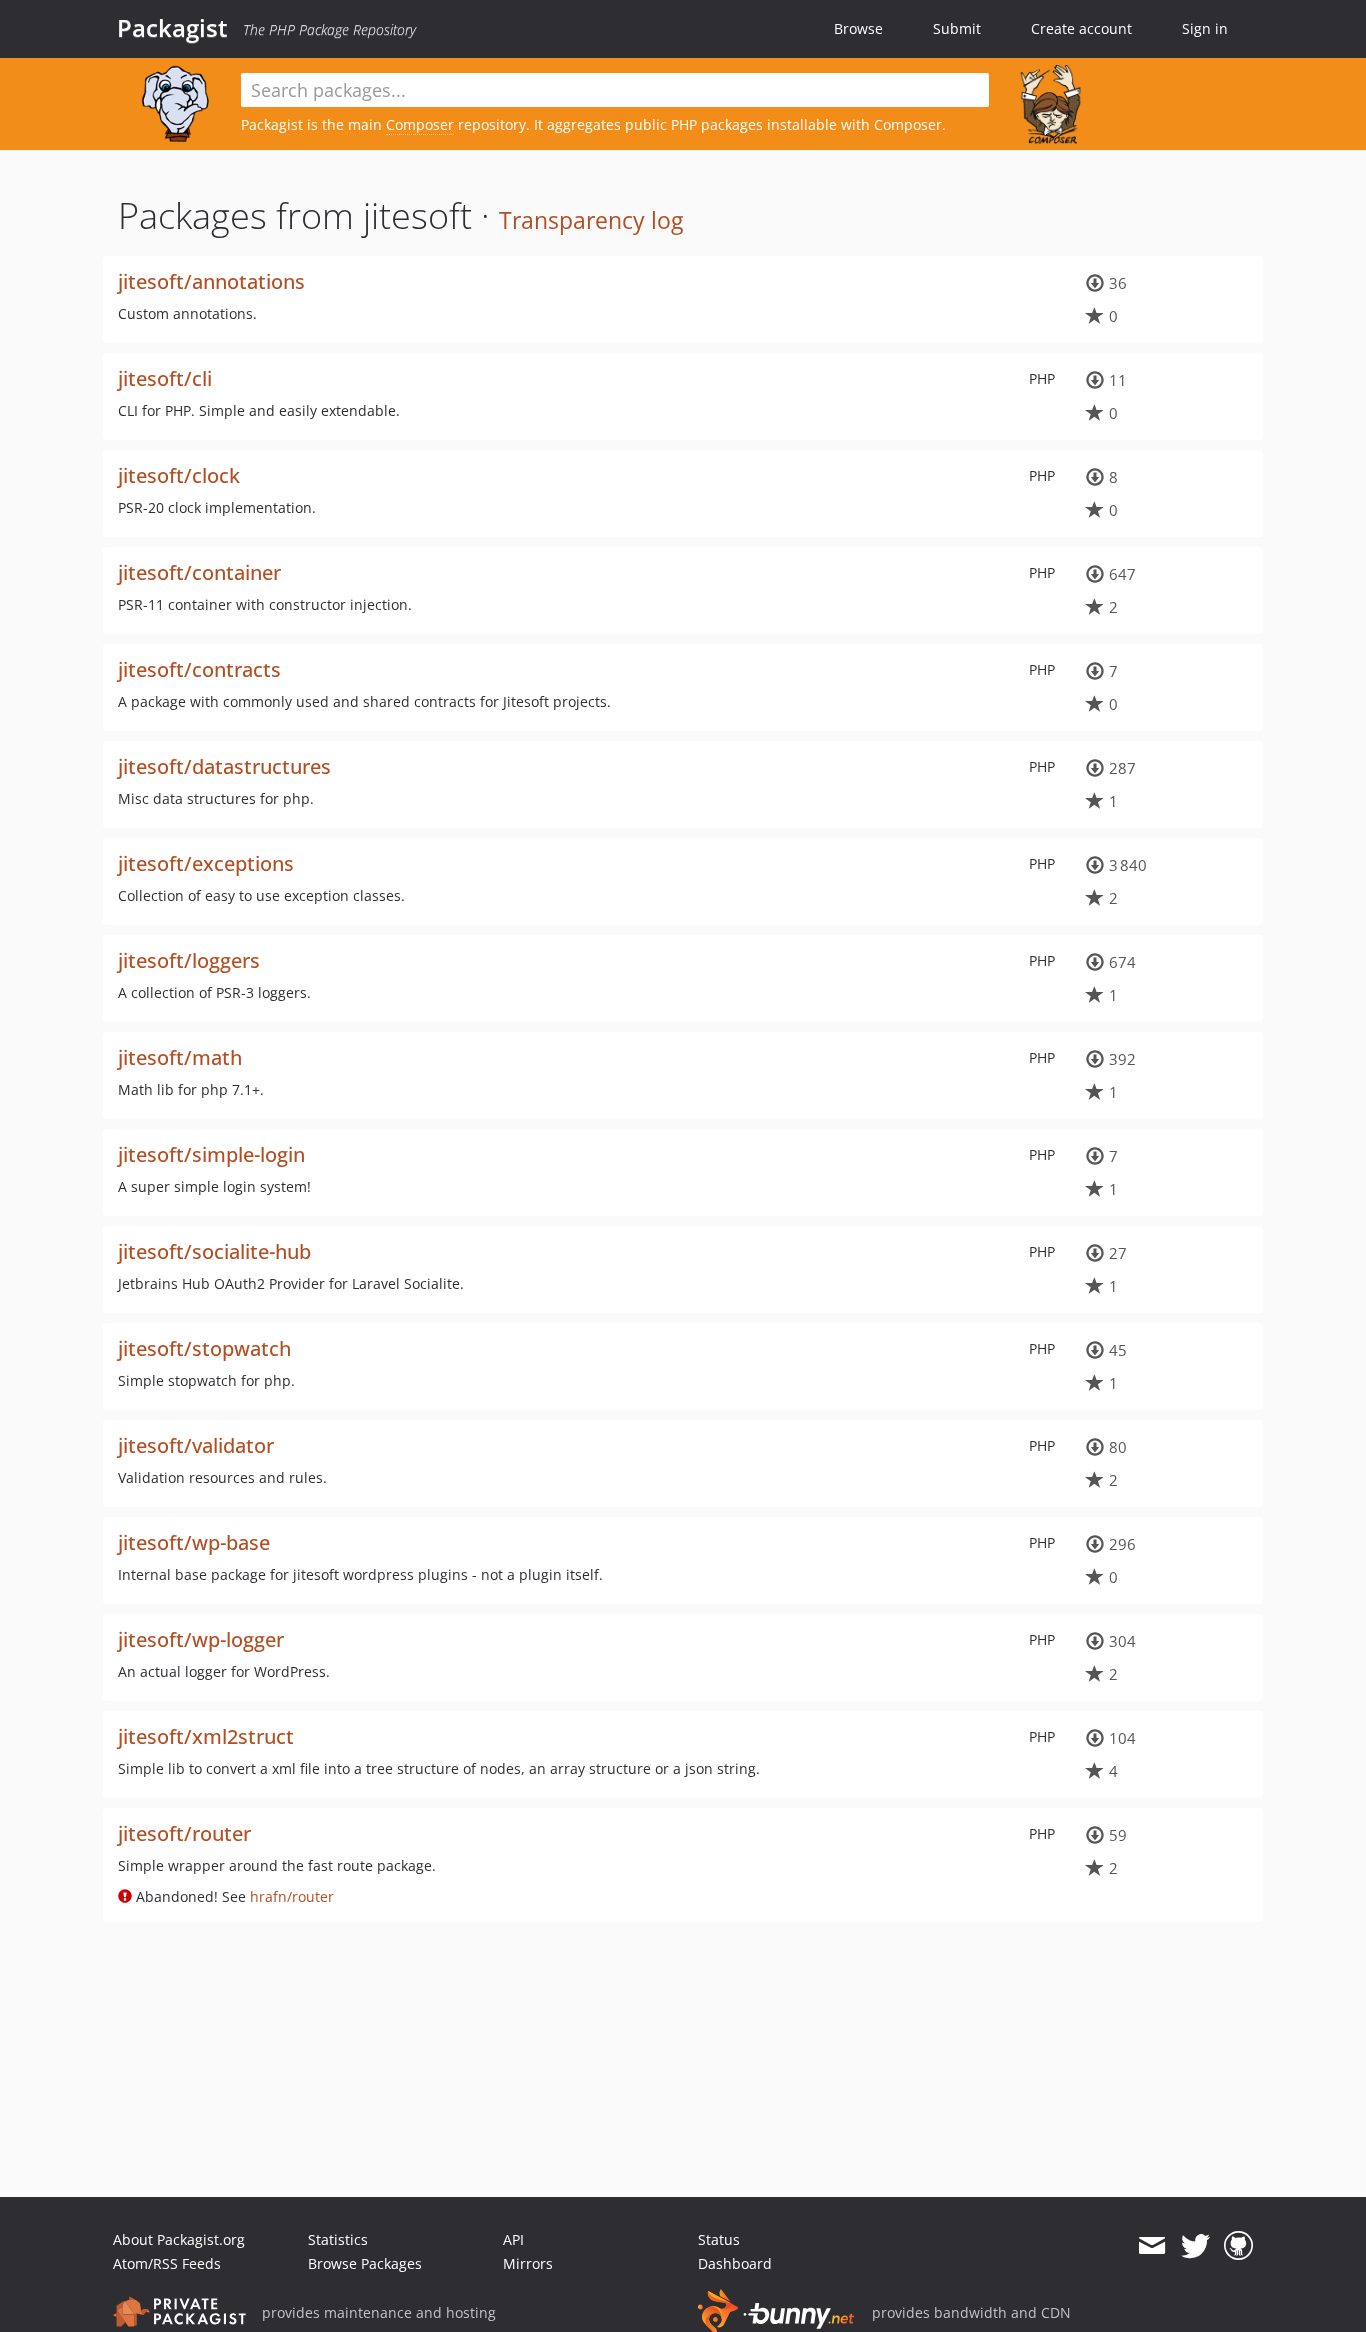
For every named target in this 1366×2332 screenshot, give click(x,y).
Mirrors (528, 2263)
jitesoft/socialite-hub (214, 1251)
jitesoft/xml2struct (206, 1736)
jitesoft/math (180, 1057)
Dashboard (735, 2263)
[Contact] (1151, 2246)
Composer (420, 124)
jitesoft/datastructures (224, 766)
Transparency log (591, 220)
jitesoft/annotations (211, 281)
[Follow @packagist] (1195, 2246)
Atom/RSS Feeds (167, 2263)
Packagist (172, 28)
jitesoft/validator (196, 1445)
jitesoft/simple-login (211, 1154)
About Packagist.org (179, 2239)
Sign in (1205, 28)
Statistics (338, 2239)
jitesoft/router (184, 1833)
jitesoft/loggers (189, 960)
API (513, 2239)
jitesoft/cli (165, 378)
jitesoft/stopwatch (204, 1348)
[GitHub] (1238, 2246)
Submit (957, 28)
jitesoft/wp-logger (201, 1639)
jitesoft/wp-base (194, 1542)
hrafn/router (292, 1896)
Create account (1081, 28)
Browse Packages (365, 2263)
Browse (858, 28)
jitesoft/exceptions (206, 863)
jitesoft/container (199, 572)
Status (719, 2239)
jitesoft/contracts (199, 669)
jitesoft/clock (179, 475)
